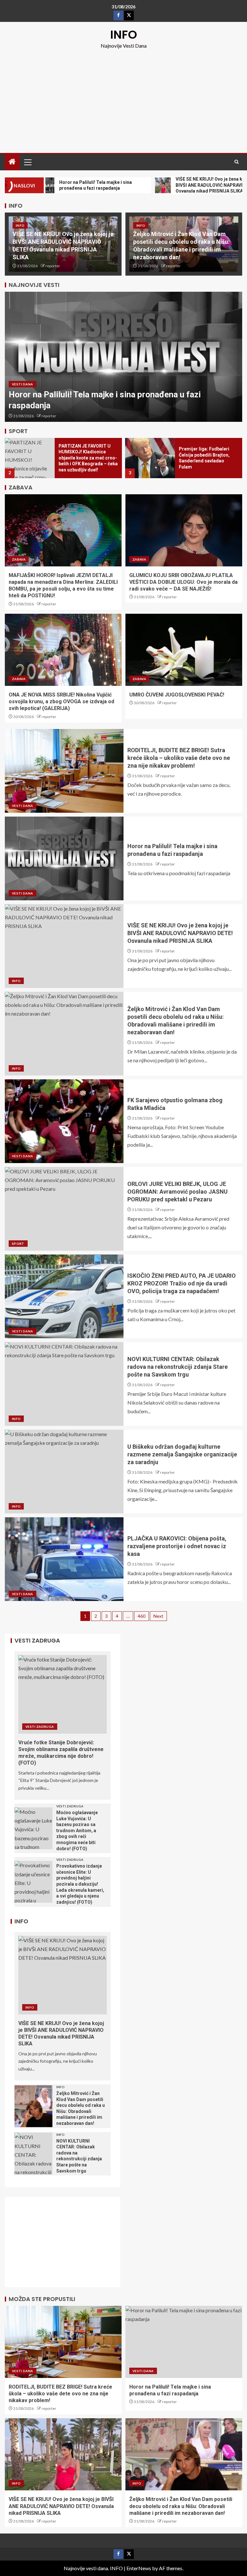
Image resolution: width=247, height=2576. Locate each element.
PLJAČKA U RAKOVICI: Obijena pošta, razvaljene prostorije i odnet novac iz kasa (177, 1546)
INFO (124, 35)
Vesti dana (23, 384)
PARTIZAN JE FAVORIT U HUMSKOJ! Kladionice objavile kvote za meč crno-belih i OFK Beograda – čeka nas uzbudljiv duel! (88, 458)
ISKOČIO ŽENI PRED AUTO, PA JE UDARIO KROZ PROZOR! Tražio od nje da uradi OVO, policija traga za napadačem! (182, 1283)
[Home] (12, 162)
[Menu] (27, 162)
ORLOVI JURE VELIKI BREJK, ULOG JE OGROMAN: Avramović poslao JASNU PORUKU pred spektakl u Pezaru (178, 1192)
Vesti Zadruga (40, 1727)
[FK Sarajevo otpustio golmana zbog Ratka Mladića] (64, 1121)
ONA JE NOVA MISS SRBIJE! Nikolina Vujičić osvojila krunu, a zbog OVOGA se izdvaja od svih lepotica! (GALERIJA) (61, 702)
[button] (27, 162)
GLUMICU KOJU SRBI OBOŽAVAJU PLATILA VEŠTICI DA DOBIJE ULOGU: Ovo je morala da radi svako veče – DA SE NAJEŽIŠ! (183, 582)
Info (20, 225)
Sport (18, 1244)
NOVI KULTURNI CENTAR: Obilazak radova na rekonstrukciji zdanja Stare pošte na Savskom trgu (178, 1367)
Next (158, 1616)
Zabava (19, 559)
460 (142, 1616)
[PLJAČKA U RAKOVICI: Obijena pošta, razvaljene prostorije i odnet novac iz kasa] (64, 1559)
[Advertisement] (123, 98)
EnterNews (139, 2568)
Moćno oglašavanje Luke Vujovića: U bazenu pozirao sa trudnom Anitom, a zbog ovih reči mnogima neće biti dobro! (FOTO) (77, 1831)
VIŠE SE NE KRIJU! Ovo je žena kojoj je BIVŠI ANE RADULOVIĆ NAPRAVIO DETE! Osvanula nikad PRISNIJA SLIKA (180, 933)
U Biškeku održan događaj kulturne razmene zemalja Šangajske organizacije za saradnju (182, 1454)
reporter (53, 266)
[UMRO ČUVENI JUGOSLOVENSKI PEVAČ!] (184, 650)
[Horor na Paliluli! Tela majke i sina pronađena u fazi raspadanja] (123, 357)
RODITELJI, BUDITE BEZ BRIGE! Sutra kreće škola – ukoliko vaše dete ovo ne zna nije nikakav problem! (179, 758)
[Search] (237, 162)
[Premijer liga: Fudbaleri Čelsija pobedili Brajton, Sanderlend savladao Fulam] (150, 458)
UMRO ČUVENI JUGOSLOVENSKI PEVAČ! (177, 695)
